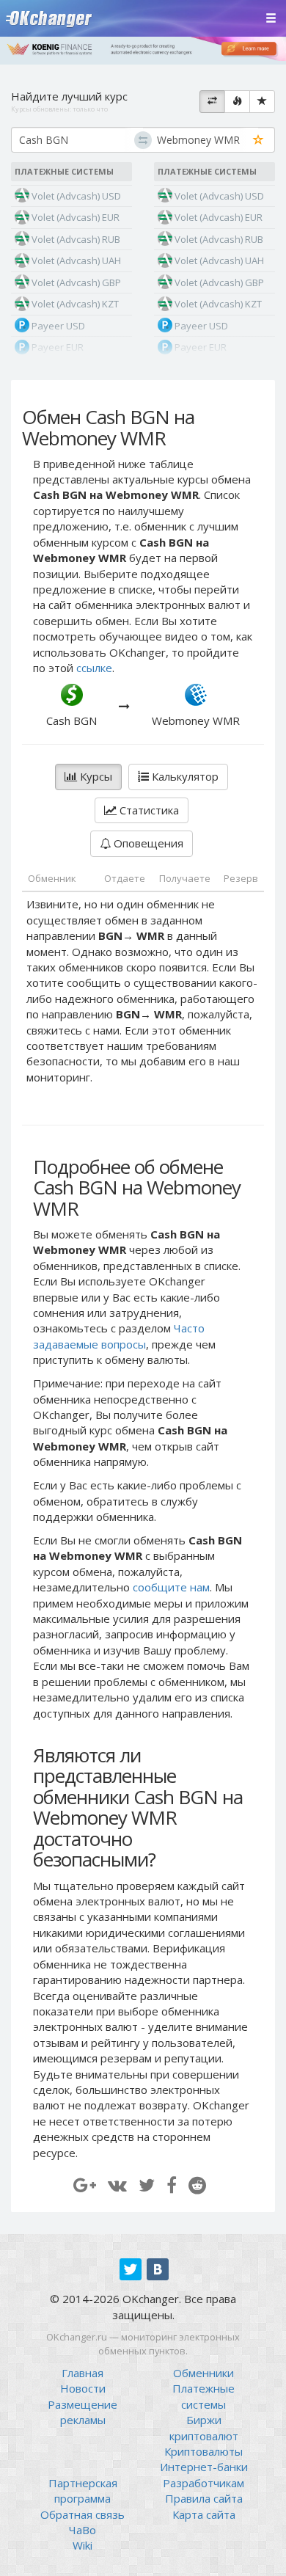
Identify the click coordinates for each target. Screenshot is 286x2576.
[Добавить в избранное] (258, 141)
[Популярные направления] (237, 102)
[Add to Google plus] (85, 2185)
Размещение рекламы (82, 2412)
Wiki (82, 2545)
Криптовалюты (203, 2451)
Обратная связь (82, 2514)
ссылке (94, 668)
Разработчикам (203, 2483)
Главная (82, 2373)
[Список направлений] (212, 102)
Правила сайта (204, 2498)
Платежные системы (203, 2396)
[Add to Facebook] (172, 2185)
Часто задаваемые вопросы (119, 1336)
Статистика (148, 810)
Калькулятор (184, 776)
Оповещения (147, 843)
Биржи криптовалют (204, 2427)
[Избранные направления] (262, 102)
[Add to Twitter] (147, 2185)
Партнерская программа (83, 2491)
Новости (83, 2388)
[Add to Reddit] (197, 2185)
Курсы (95, 776)
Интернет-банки (204, 2467)
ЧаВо (82, 2530)
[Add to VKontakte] (117, 2185)
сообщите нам (171, 1587)
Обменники (203, 2373)
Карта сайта (204, 2514)
